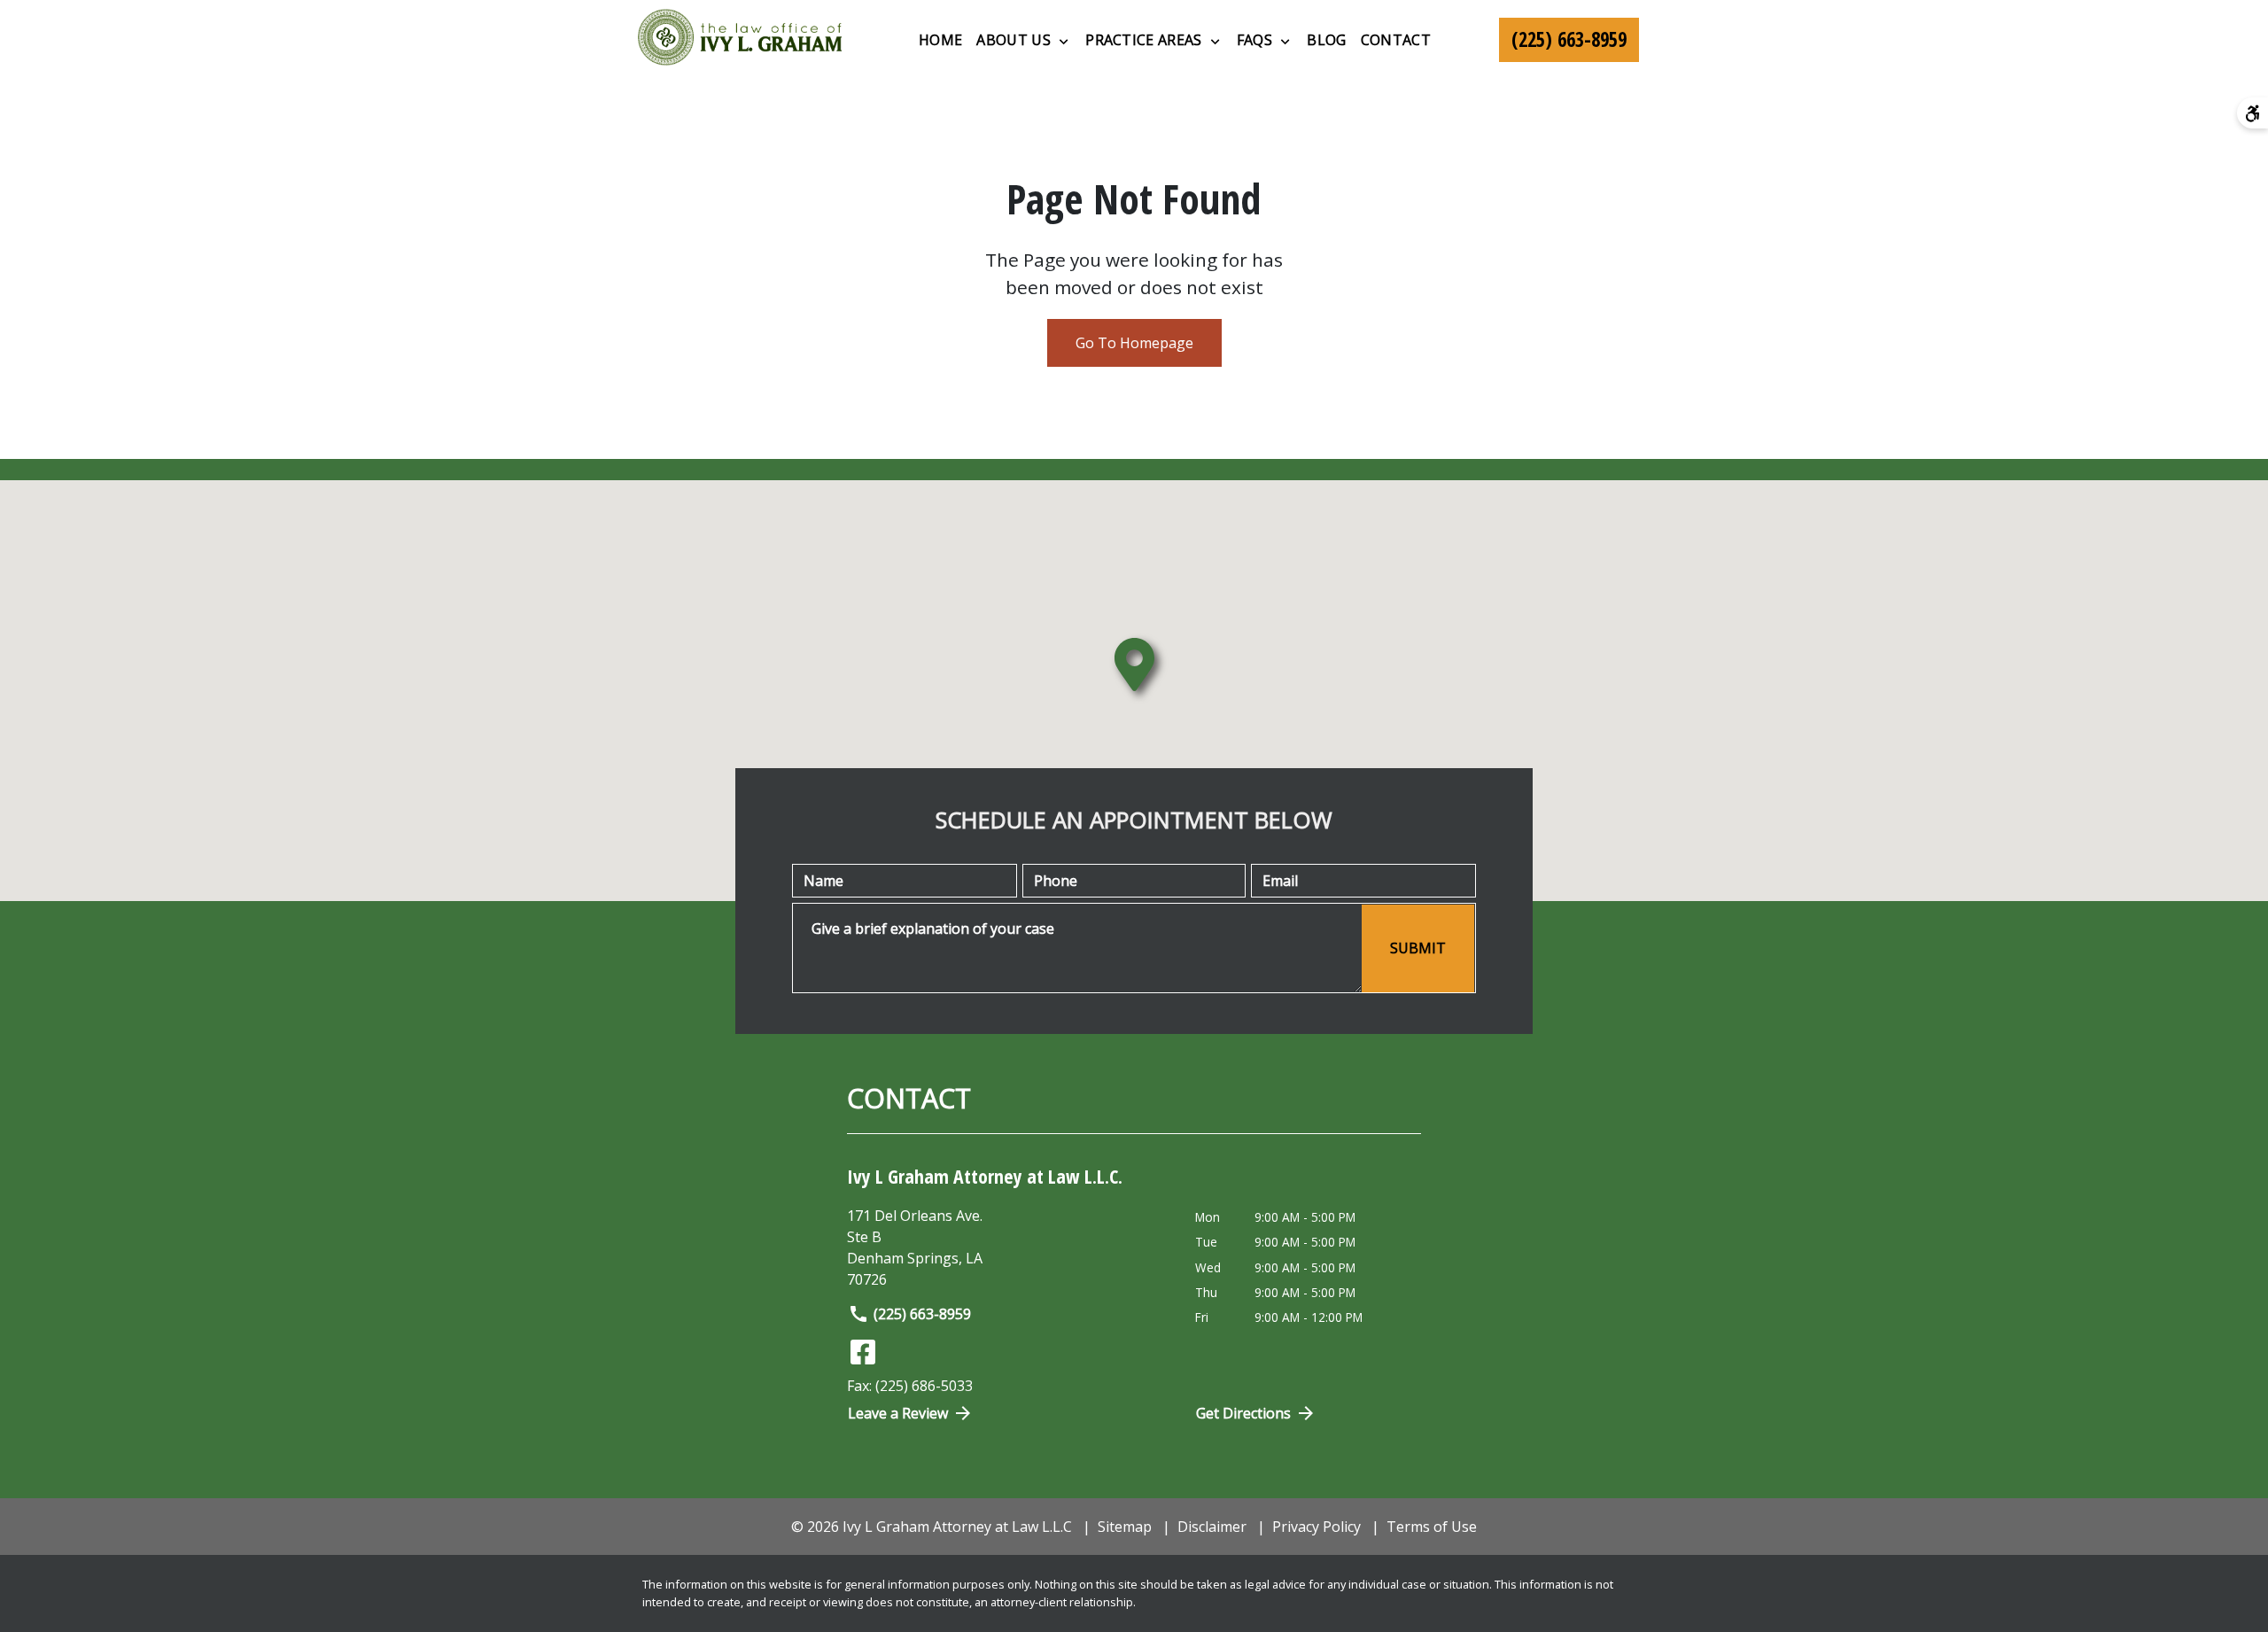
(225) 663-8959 (922, 1314)
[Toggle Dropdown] (1064, 41)
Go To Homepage (1134, 343)
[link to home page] (740, 40)
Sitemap (1125, 1527)
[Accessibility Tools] (2252, 113)
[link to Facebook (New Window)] (863, 1352)
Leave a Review (898, 1413)
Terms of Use (1432, 1527)
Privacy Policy (1317, 1527)
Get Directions (1243, 1413)
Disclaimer (1212, 1527)
